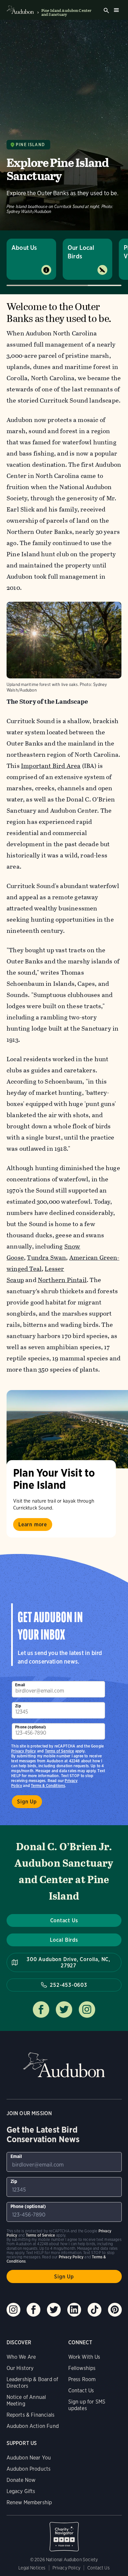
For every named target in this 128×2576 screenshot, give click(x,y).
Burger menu (116, 10)
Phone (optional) (31, 1727)
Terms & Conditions (48, 1786)
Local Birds (64, 1940)
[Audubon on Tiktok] (95, 2310)
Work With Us (84, 2357)
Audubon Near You (29, 2458)
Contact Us (64, 1920)
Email (20, 1685)
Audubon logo (20, 10)
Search (106, 11)
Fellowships (82, 2368)
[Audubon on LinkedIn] (74, 2310)
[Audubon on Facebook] (33, 2310)
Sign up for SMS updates (87, 2405)
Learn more (33, 1525)
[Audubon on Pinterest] (115, 2310)
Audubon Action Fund (33, 2426)
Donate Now (21, 2480)
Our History (20, 2368)
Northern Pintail (62, 1280)
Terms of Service (60, 1751)
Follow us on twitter (64, 2010)
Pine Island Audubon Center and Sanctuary (66, 13)
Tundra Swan (46, 1258)
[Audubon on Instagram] (13, 2310)
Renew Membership (29, 2502)
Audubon (64, 2065)
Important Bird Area (51, 766)
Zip (18, 1706)
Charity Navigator (64, 2533)
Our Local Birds (81, 252)
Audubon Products (29, 2469)
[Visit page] (67, 1429)
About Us (24, 248)
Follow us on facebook (41, 2010)
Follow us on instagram (87, 2010)
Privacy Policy (24, 1751)
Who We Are (21, 2357)
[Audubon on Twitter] (54, 2310)
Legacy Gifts (21, 2491)
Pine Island (30, 145)
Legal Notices (32, 2568)
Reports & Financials (31, 2415)
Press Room (82, 2379)
